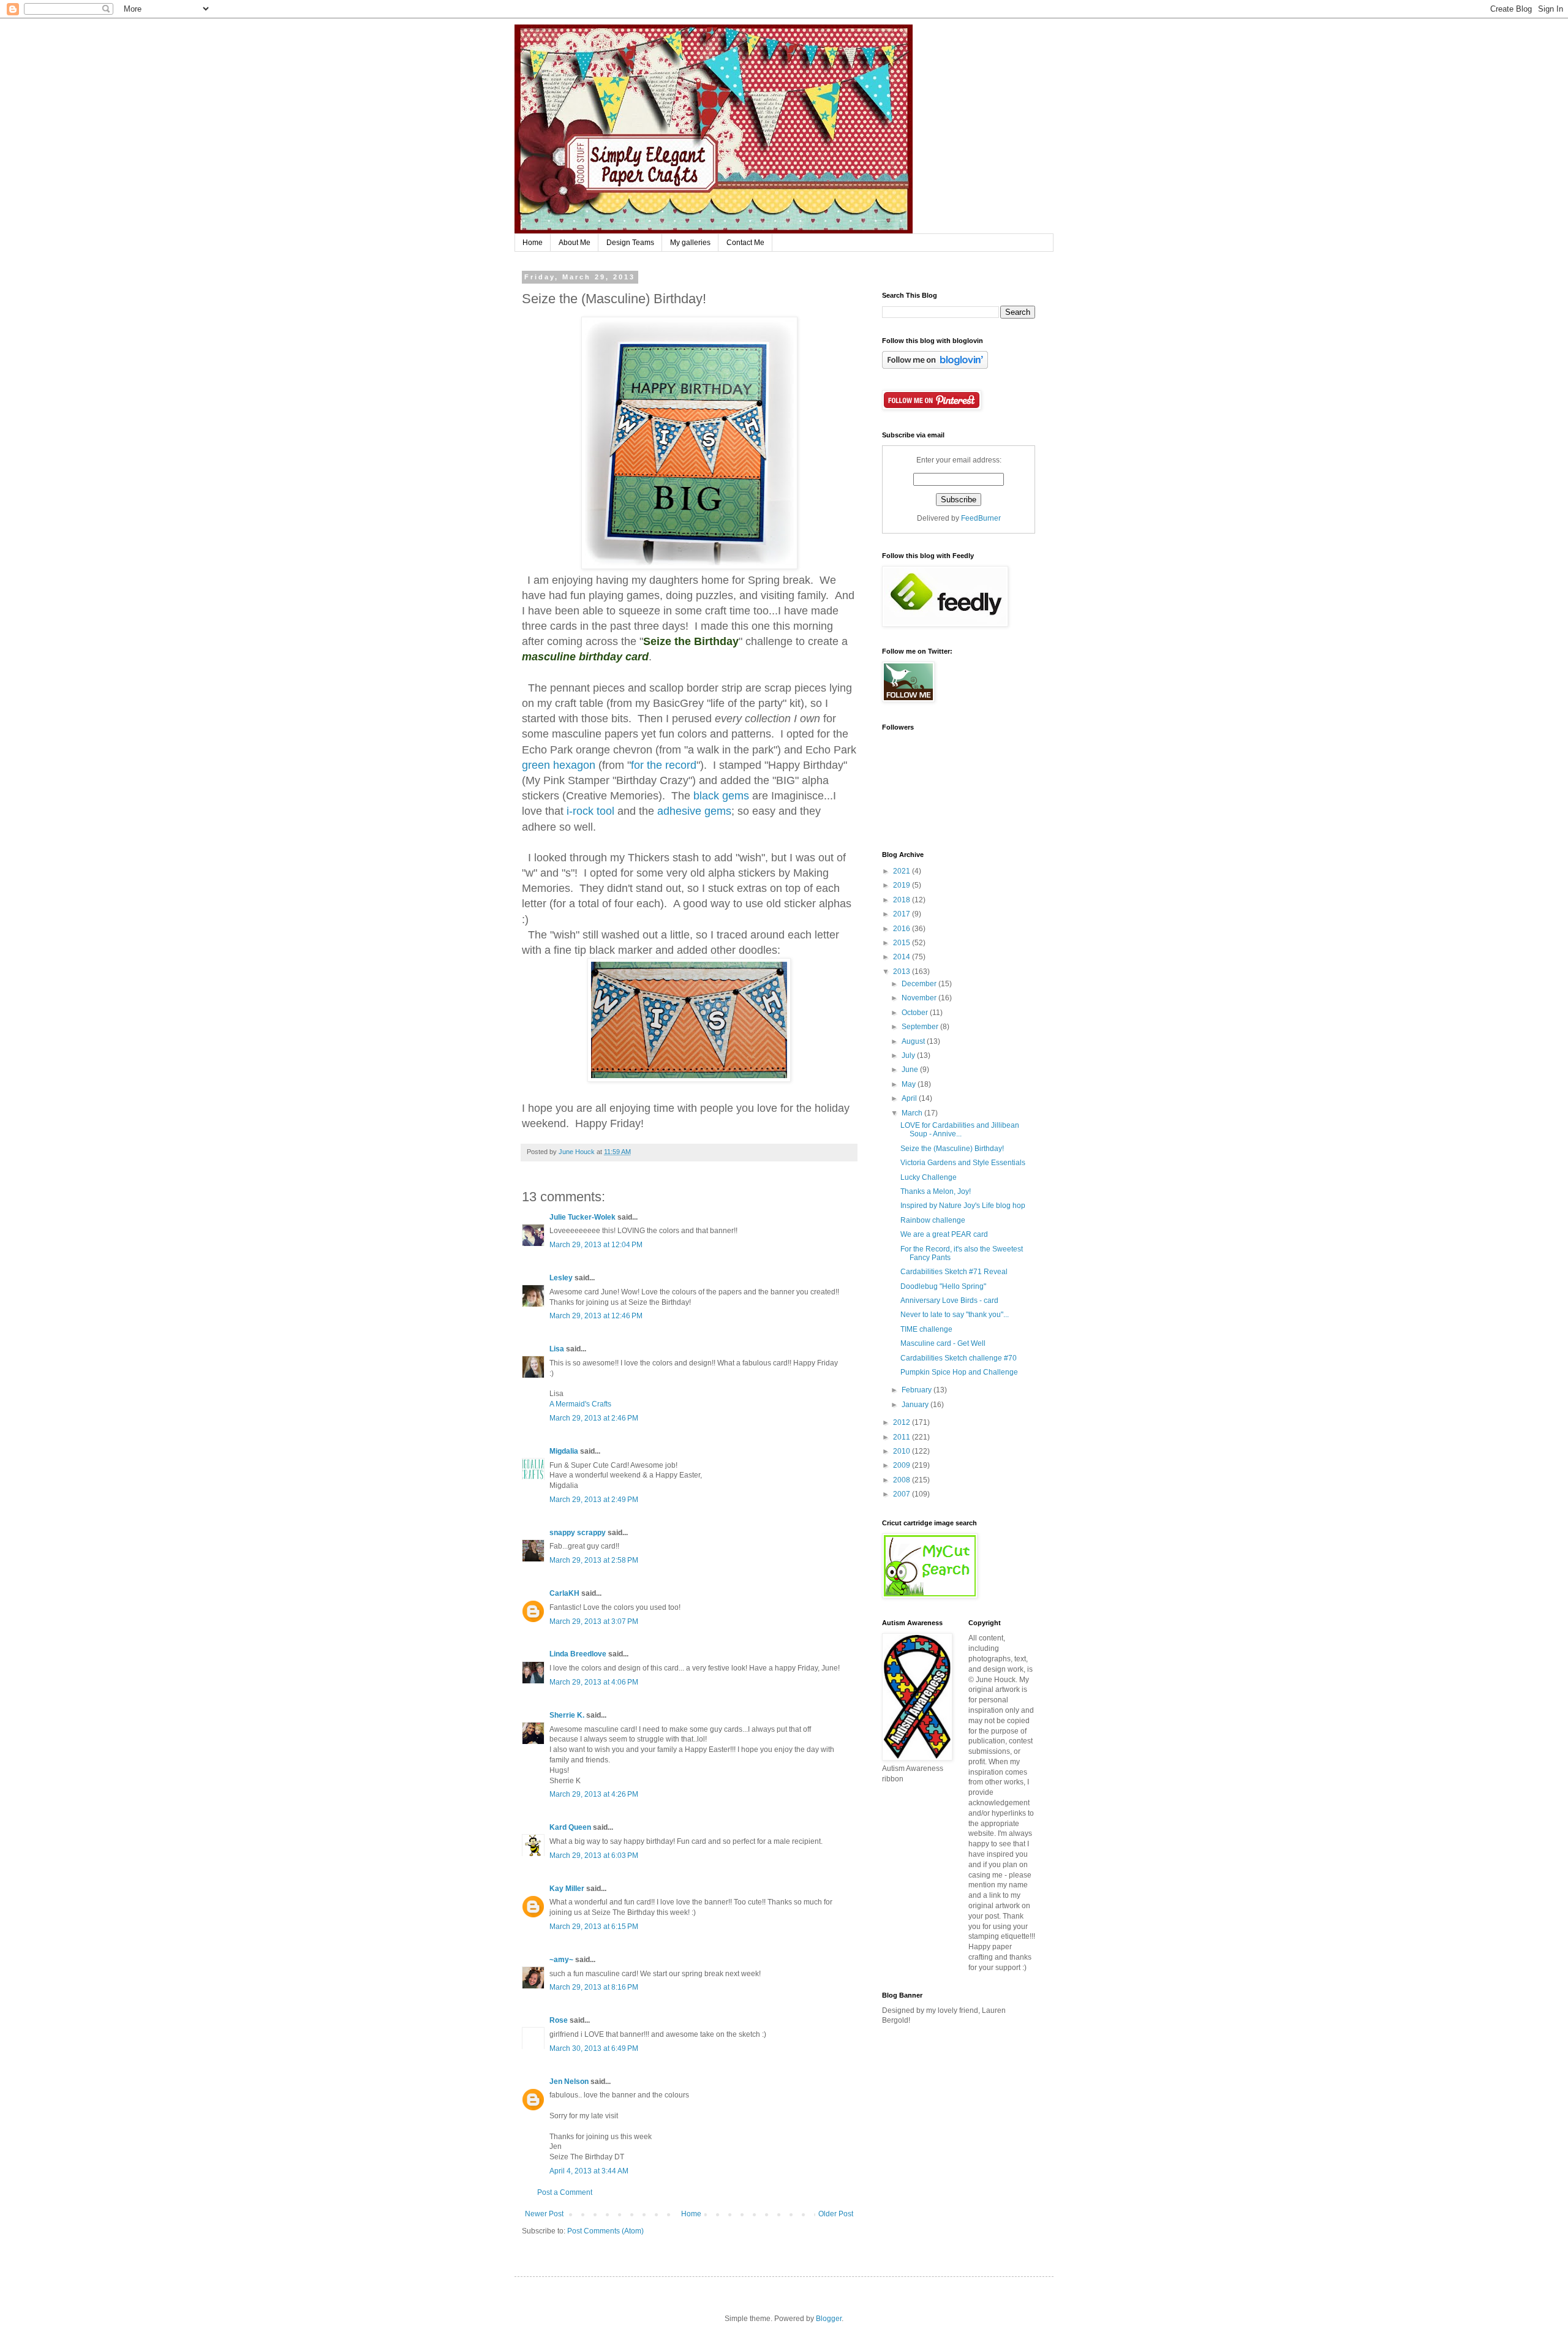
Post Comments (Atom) (605, 2231)
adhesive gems (694, 811)
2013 (903, 972)
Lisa (557, 1349)
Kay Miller (567, 1889)
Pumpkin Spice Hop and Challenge (959, 1372)
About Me (575, 243)
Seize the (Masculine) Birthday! (952, 1149)
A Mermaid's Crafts (580, 1404)
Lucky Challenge (929, 1177)
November (920, 998)
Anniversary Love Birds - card (949, 1300)
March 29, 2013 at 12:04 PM (596, 1245)
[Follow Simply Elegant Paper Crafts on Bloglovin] (935, 366)
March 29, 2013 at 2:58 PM (594, 1560)
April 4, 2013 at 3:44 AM (589, 2171)
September (921, 1027)
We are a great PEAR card (944, 1234)
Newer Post (544, 2214)
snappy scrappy (578, 1533)
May (910, 1084)
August (914, 1041)
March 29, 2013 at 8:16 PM (594, 1987)
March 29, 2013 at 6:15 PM (594, 1927)
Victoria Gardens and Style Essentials (963, 1163)
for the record (664, 765)
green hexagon (559, 765)
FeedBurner (981, 518)
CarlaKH (564, 1593)
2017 (903, 914)
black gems (721, 796)
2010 (903, 1451)
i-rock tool (590, 811)
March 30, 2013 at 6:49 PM (594, 2048)
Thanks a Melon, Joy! (936, 1191)
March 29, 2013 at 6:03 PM (594, 1855)
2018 (903, 900)
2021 (903, 871)
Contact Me (745, 243)
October (916, 1013)
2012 (903, 1422)
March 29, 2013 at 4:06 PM (594, 1682)
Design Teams (630, 243)
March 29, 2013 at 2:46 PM (594, 1418)
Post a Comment (565, 2192)
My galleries (690, 243)
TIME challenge (926, 1329)
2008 (903, 1480)
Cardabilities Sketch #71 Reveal (954, 1272)
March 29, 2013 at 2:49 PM (594, 1500)
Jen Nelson (569, 2082)
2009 (903, 1465)
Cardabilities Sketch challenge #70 (959, 1358)
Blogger (829, 2319)
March (913, 1113)
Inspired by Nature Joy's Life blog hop (963, 1206)
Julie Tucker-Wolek (582, 1217)
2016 (903, 929)
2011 (903, 1437)
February (918, 1390)
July (909, 1055)
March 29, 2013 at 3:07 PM (594, 1621)
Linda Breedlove (578, 1654)
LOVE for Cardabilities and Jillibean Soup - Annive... (960, 1130)
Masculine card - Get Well (943, 1343)
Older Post (836, 2214)
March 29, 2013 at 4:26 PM (594, 1794)
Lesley (562, 1278)
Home (533, 243)
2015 (903, 943)
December (920, 984)
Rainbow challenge (933, 1220)
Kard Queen (570, 1827)
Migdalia (564, 1451)
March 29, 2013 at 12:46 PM (596, 1316)
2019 (903, 885)
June (911, 1070)
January (916, 1405)
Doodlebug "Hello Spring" (943, 1286)
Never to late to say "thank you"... (955, 1315)
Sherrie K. (567, 1715)
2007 (903, 1494)
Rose (559, 2020)
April (910, 1098)
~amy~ (561, 1960)
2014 (903, 957)
